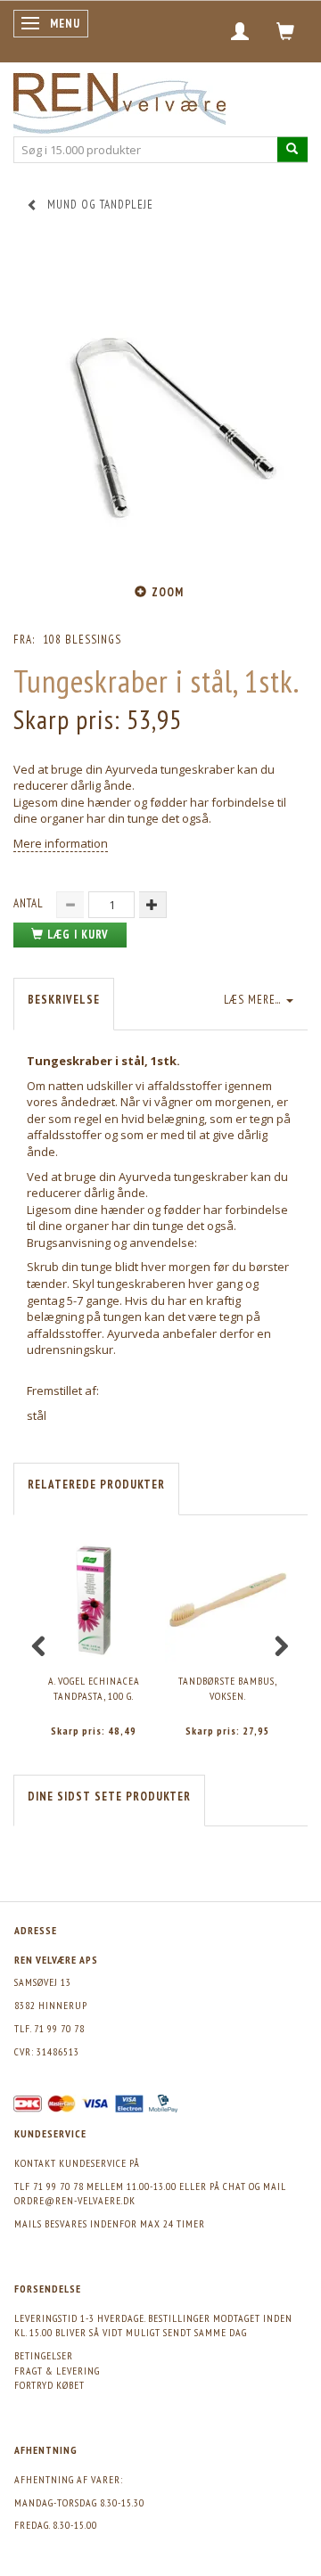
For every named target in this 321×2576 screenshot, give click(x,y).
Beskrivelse (64, 1000)
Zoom (168, 592)
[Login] (240, 31)
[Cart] (286, 31)
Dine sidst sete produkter (109, 1797)
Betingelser (44, 2355)
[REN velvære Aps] (119, 99)
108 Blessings (82, 640)
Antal (30, 903)
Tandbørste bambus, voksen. (228, 1688)
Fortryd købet (49, 2385)
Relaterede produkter (96, 1485)
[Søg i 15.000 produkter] (292, 149)
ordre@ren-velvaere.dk (75, 2200)
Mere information (61, 843)
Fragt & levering (57, 2371)
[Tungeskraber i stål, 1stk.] (160, 407)
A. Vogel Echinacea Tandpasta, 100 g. (94, 1688)
